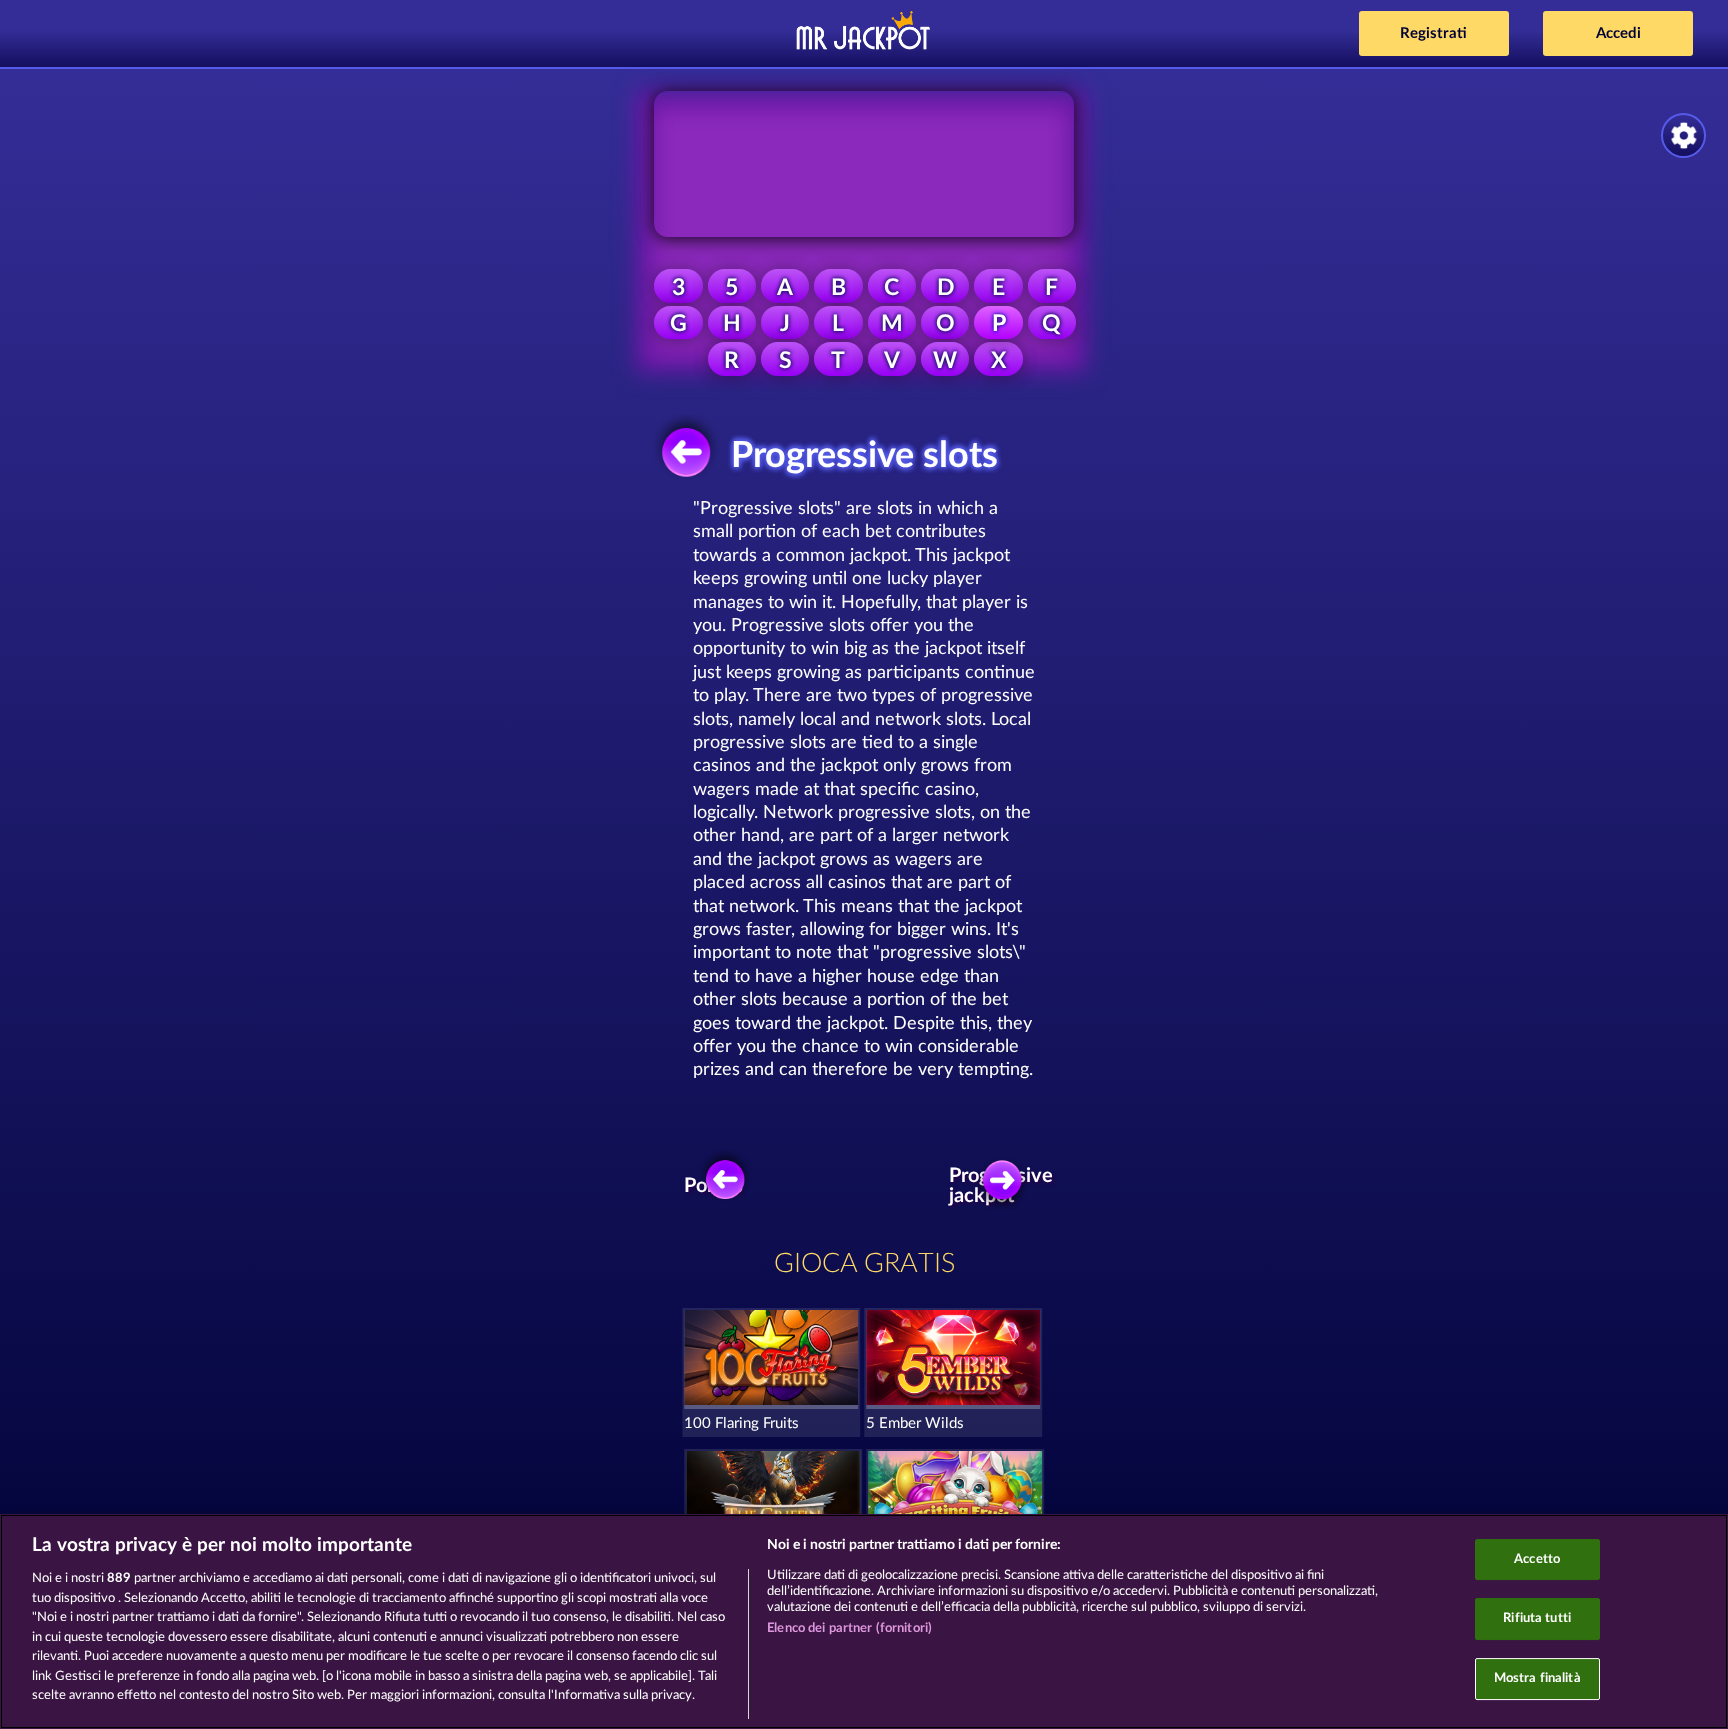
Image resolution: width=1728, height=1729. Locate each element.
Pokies (713, 1186)
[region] (864, 1621)
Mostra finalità (1537, 1678)
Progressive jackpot (1008, 1186)
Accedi (1618, 33)
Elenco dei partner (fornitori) (849, 1628)
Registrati (1433, 33)
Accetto (1537, 1559)
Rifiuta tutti (1537, 1618)
